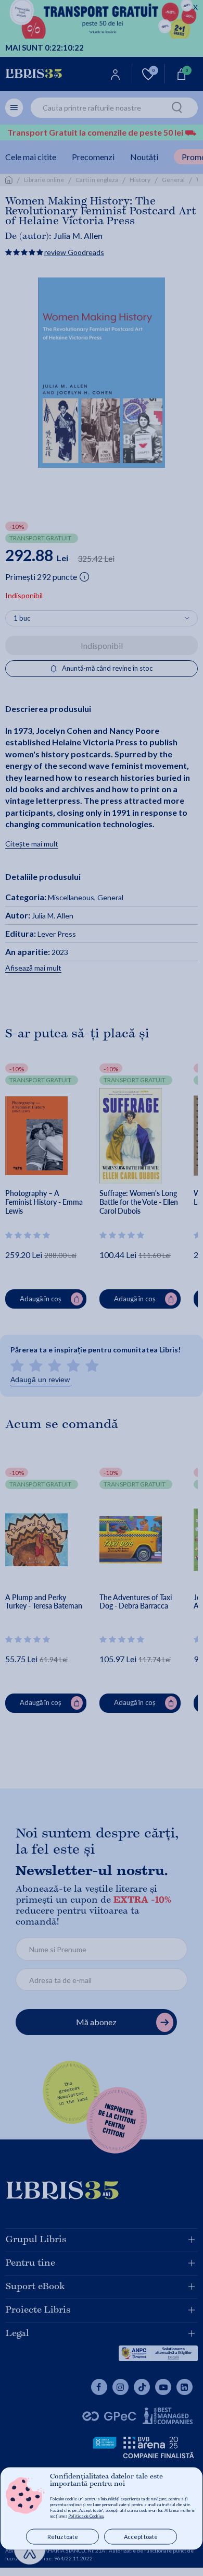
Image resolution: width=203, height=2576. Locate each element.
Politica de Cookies (86, 2516)
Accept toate (141, 2537)
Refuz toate (63, 2537)
